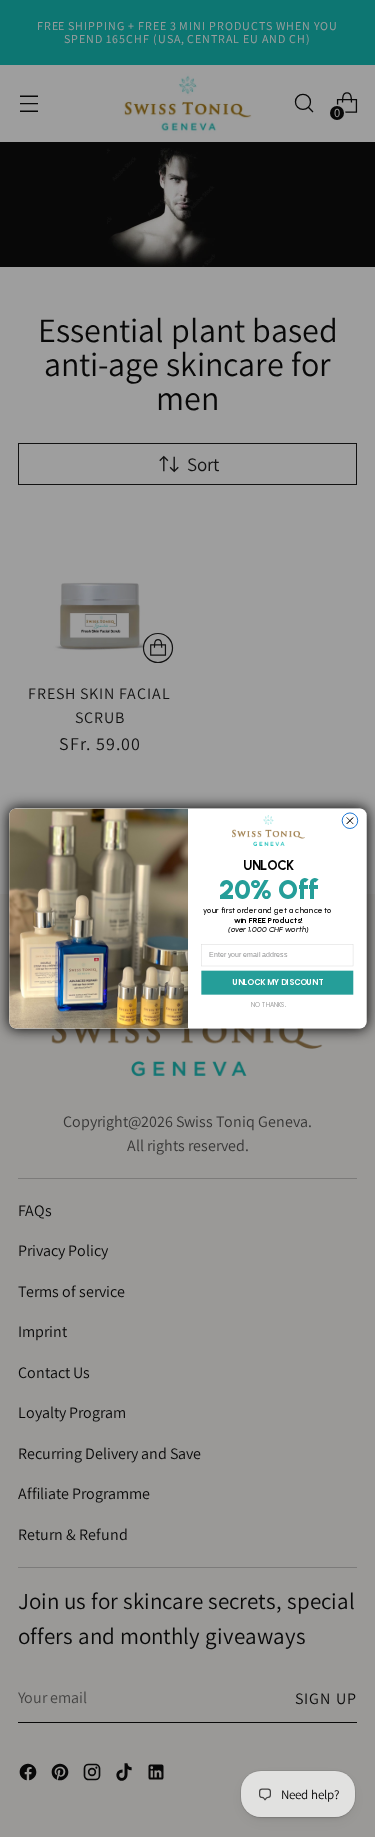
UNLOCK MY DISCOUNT (277, 982)
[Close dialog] (350, 821)
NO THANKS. (268, 1004)
